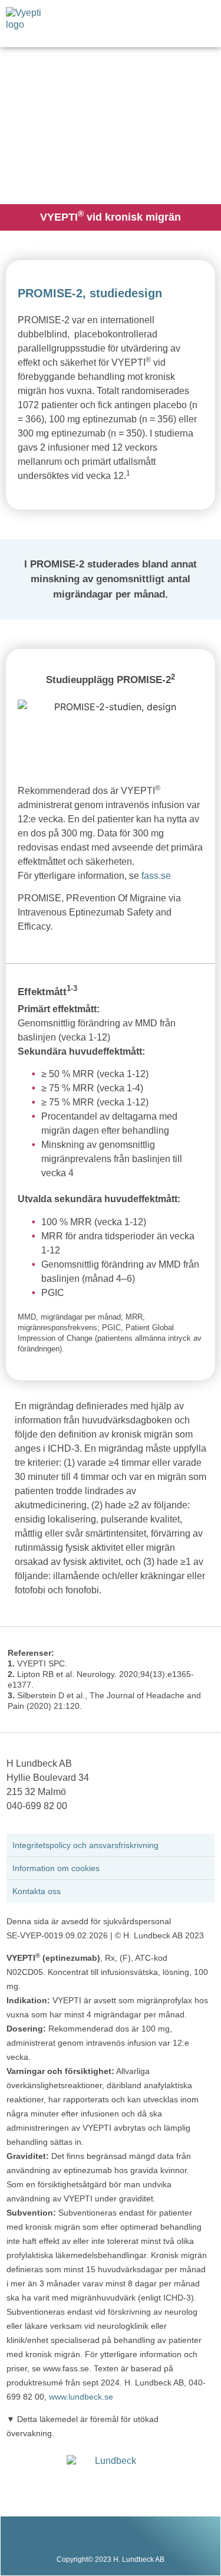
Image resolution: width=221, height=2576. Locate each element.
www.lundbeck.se (81, 2397)
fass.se (156, 876)
